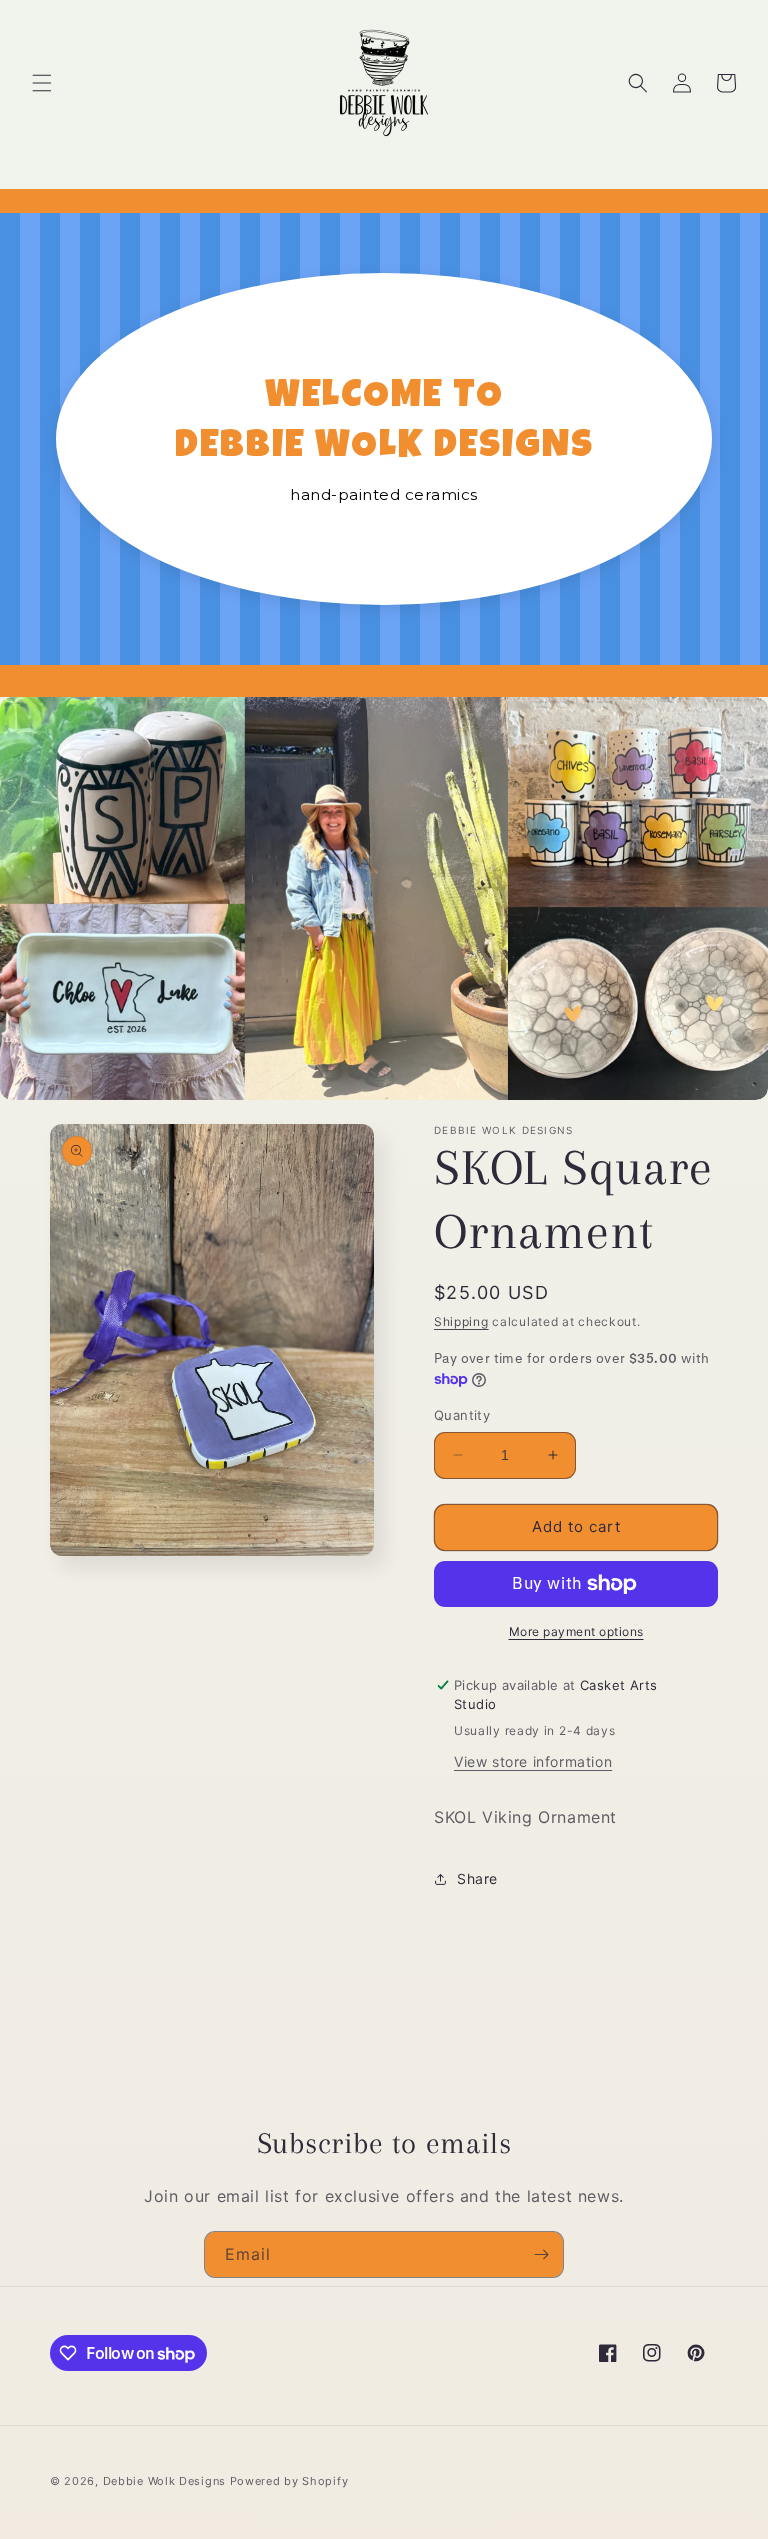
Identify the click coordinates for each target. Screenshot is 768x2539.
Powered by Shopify (289, 2481)
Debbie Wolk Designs (164, 2481)
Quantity (462, 1415)
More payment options (576, 1631)
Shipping (461, 1321)
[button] (42, 83)
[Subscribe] (541, 2254)
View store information (533, 1761)
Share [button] (477, 1878)
